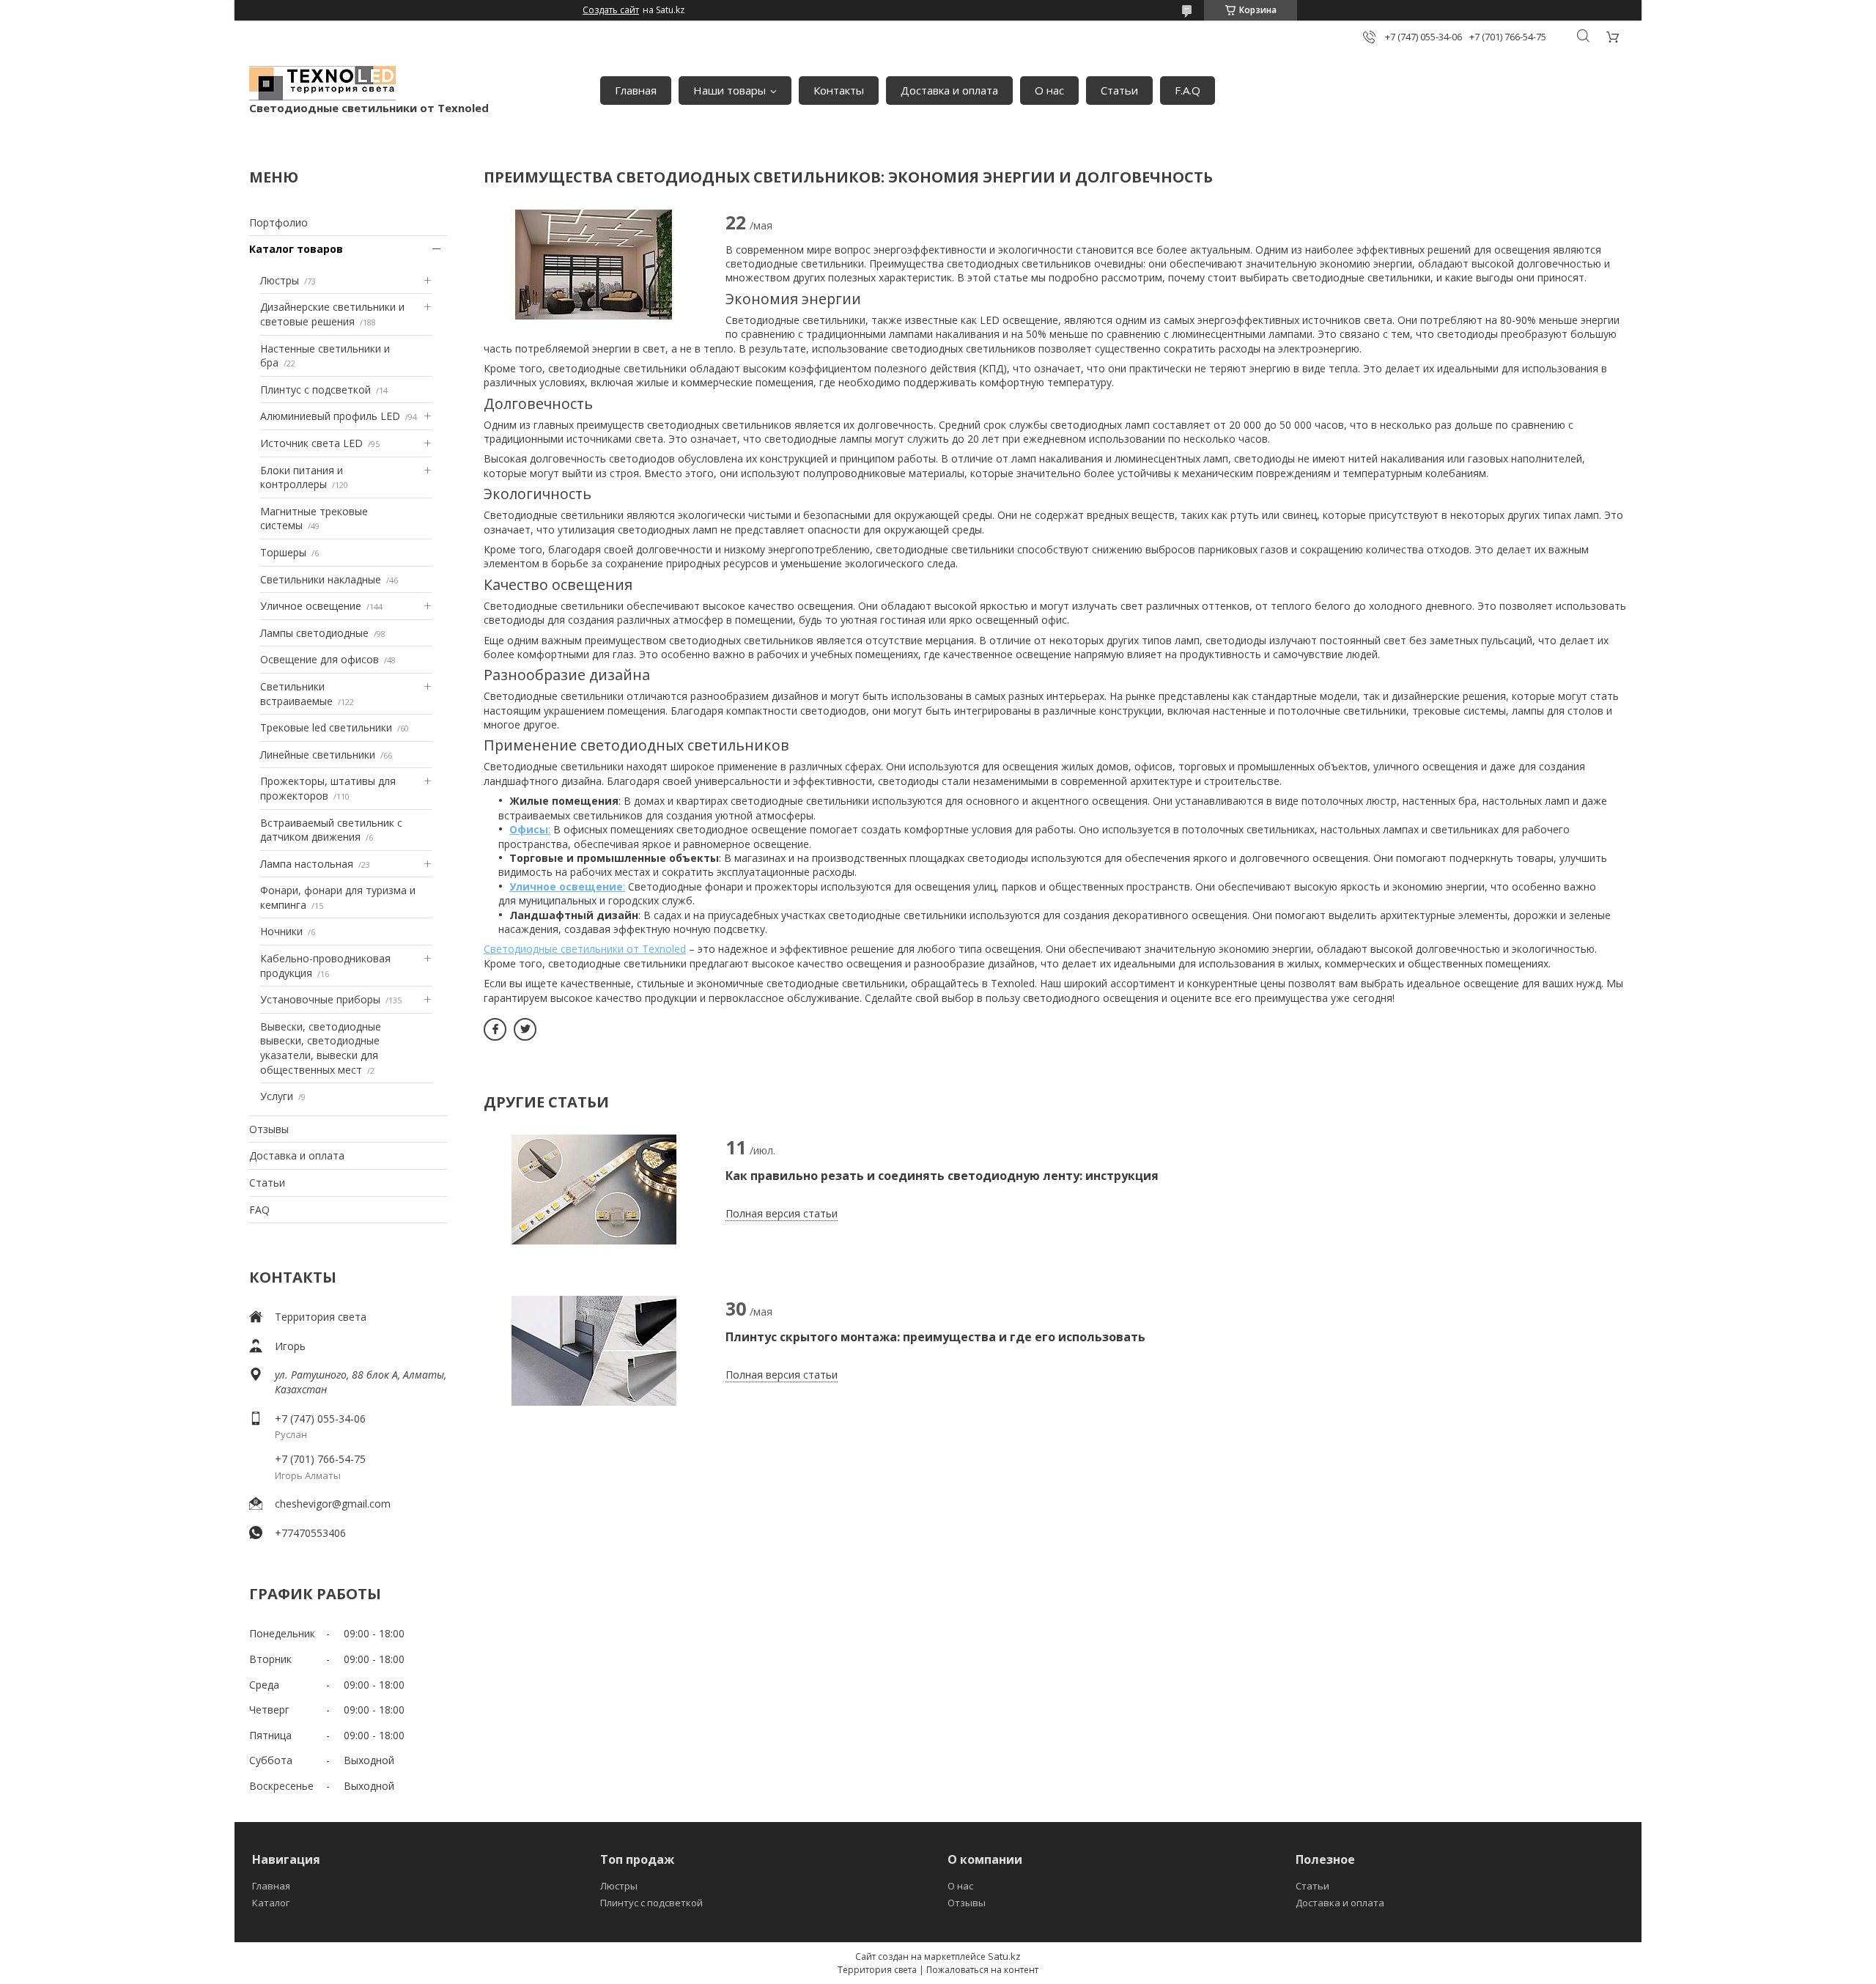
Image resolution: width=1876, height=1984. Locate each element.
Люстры (280, 280)
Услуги (277, 1096)
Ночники (281, 931)
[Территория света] (322, 83)
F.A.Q (1188, 90)
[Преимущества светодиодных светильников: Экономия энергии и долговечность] (594, 265)
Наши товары (730, 90)
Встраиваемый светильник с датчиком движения (331, 830)
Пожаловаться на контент (982, 1970)
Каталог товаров (296, 249)
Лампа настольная (307, 864)
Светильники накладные (321, 579)
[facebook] (495, 1029)
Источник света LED (311, 443)
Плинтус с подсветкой (315, 390)
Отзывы (269, 1129)
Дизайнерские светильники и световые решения (332, 314)
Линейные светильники (318, 755)
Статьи (1119, 90)
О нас (1049, 90)
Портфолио (278, 222)
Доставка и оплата (949, 90)
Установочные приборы (320, 999)
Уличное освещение (311, 606)
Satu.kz (1004, 1956)
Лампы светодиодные (314, 633)
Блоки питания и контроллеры (302, 477)
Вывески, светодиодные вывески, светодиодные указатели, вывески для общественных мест (321, 1048)
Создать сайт (611, 10)
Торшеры (283, 552)
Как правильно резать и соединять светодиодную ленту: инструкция (942, 1176)
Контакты (839, 90)
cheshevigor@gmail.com (333, 1504)
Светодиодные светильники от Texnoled (585, 949)
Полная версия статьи (782, 1213)
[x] (525, 1029)
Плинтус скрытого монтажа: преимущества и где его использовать (935, 1337)
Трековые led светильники (326, 727)
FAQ (259, 1210)
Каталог (271, 1903)
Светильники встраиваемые (296, 694)
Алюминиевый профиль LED (330, 416)
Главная (636, 90)
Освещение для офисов (320, 659)
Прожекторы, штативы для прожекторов (328, 788)
